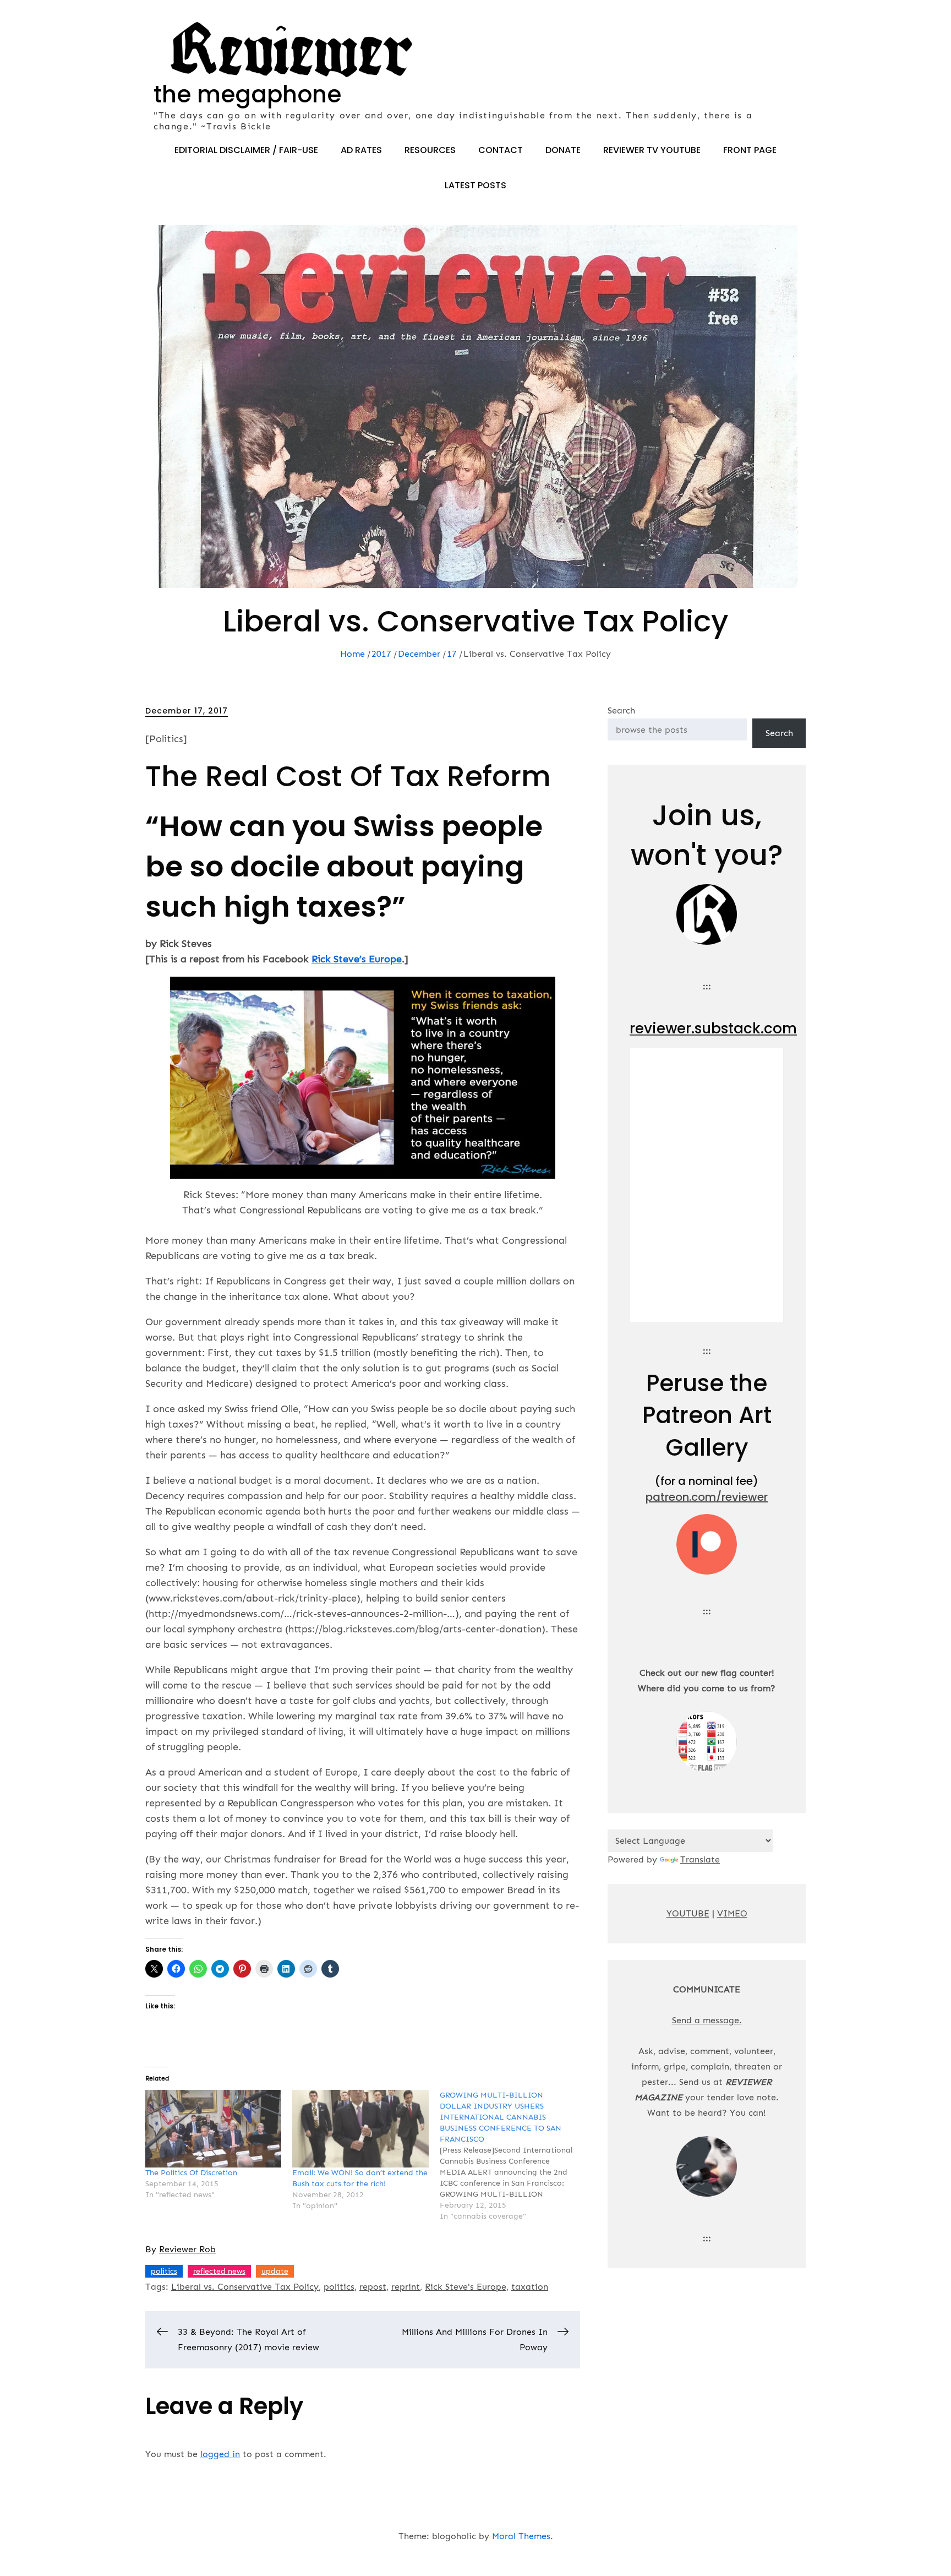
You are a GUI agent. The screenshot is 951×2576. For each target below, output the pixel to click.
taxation (530, 2287)
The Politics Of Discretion (191, 2173)
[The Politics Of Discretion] (213, 2129)
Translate (700, 1859)
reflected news (219, 2271)
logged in (220, 2454)
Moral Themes (521, 2536)
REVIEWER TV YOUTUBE (652, 150)
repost (373, 2287)
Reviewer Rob (187, 2249)
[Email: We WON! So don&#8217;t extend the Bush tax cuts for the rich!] (360, 2129)
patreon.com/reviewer (707, 1497)
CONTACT (501, 150)
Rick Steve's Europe (466, 2287)
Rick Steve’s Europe (357, 959)
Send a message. (707, 2020)
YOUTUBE (688, 1913)
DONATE (563, 150)
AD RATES (361, 150)
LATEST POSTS (475, 185)
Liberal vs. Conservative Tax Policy (245, 2287)
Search (621, 710)
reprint (406, 2287)
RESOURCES (430, 150)
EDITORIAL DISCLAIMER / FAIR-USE (246, 150)
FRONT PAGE (750, 150)
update (275, 2271)
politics (164, 2271)
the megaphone (247, 94)
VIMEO (732, 1913)
